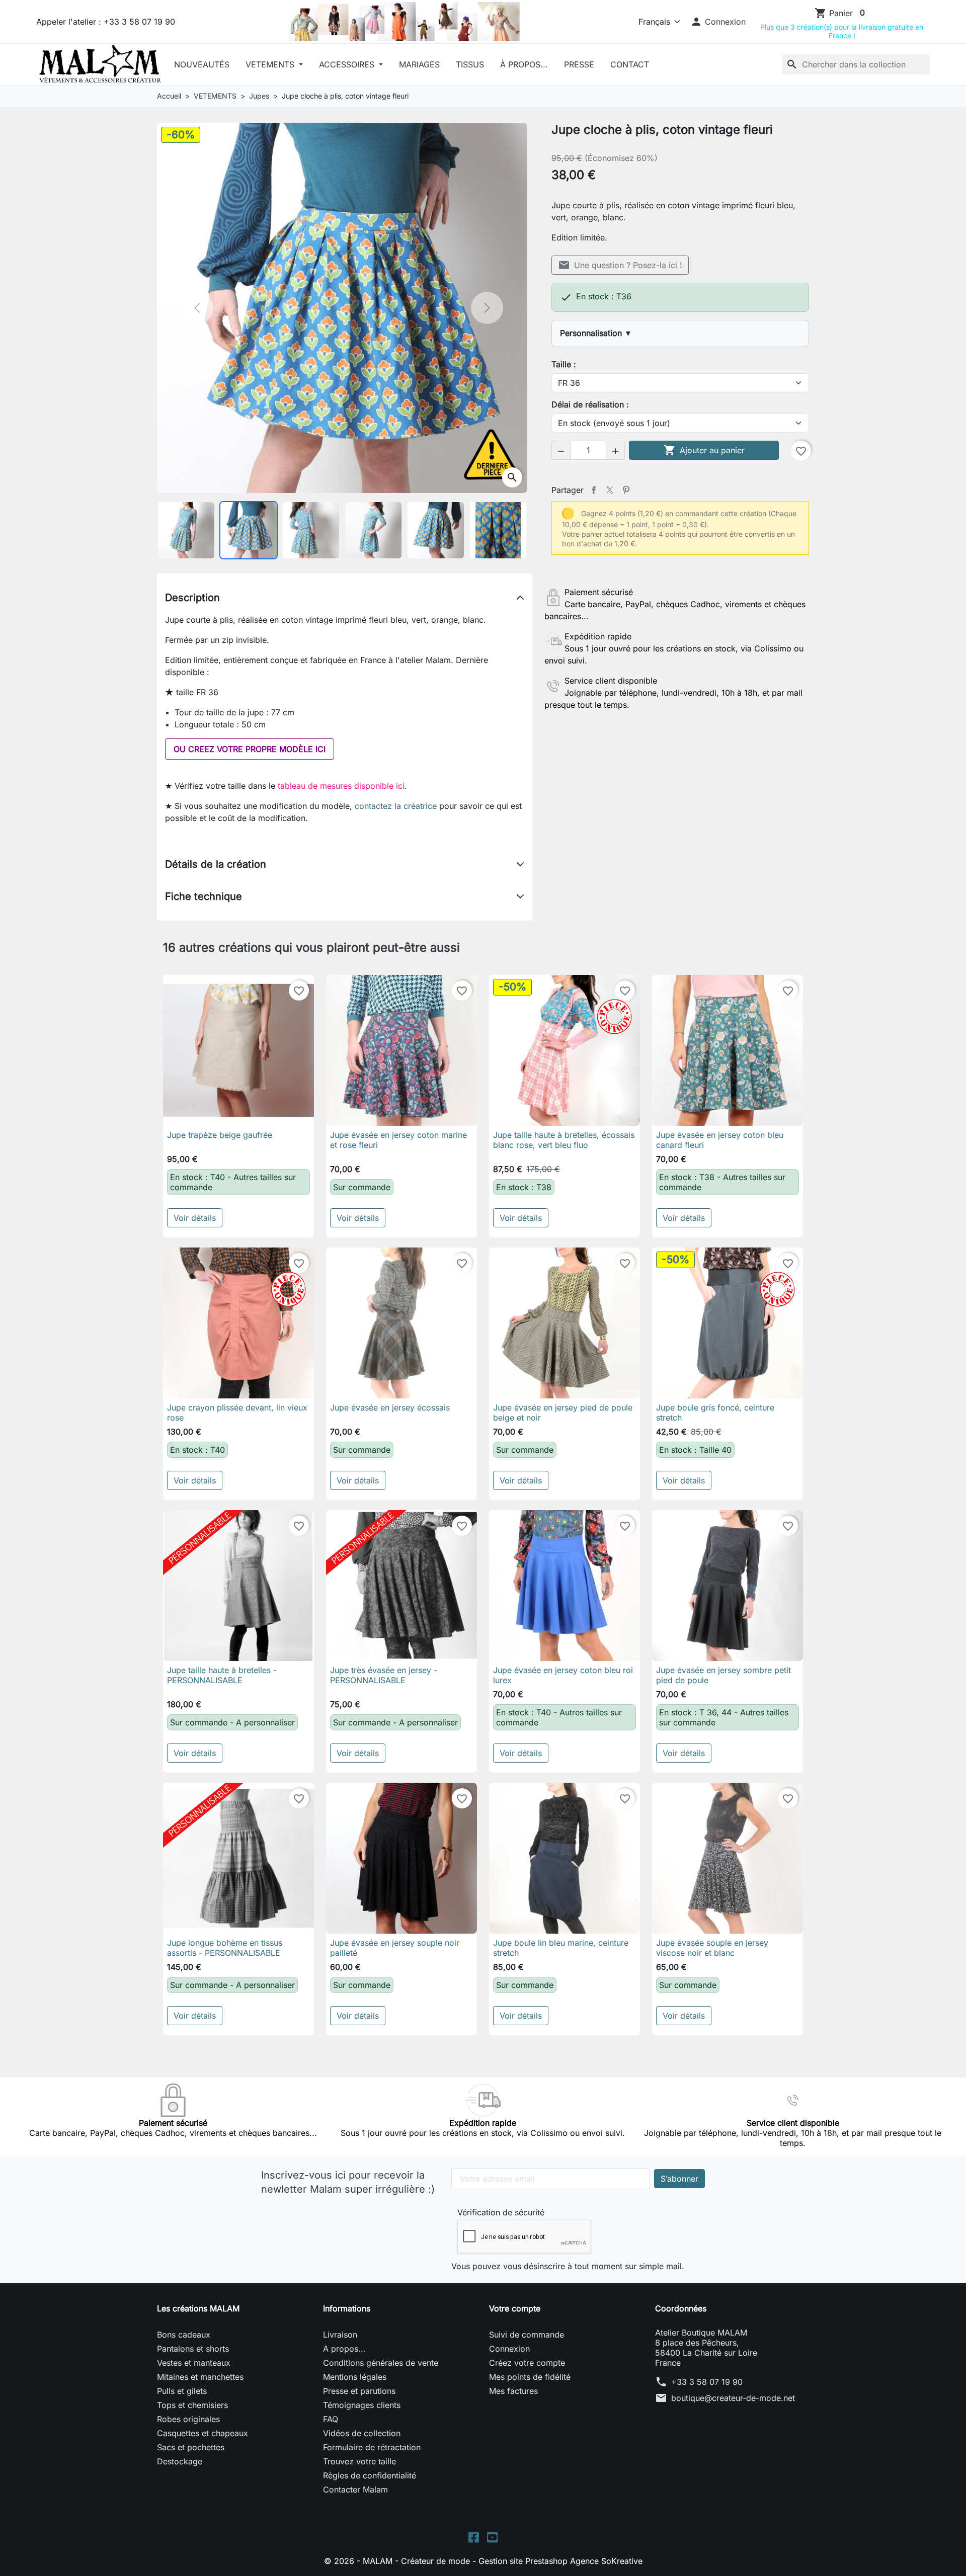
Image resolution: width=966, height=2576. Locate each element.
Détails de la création (216, 864)
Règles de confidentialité (370, 2475)
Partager (594, 490)
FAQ (331, 2419)
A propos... (344, 2349)
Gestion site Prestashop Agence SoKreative (560, 2561)
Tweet (610, 490)
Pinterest (626, 490)
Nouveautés (202, 64)
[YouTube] (492, 2536)
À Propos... (524, 64)
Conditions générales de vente (381, 2363)
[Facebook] (474, 2536)
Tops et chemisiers (192, 2405)
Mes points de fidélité (530, 2377)
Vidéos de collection (362, 2433)
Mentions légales (355, 2377)
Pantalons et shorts (193, 2349)
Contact (630, 64)
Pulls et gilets (182, 2391)
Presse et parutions (359, 2391)
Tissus (470, 64)
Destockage (180, 2461)
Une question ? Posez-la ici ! (620, 265)
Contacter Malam (355, 2489)
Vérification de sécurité (501, 2212)
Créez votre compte (527, 2363)
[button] (718, 22)
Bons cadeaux (184, 2335)
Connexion (509, 2349)
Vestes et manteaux (194, 2363)
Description (192, 598)
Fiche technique (204, 896)
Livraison (340, 2335)
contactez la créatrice (396, 806)
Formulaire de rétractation (372, 2447)
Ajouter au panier (704, 450)
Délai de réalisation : (590, 404)
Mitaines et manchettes (200, 2377)
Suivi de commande (527, 2335)
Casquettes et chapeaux (203, 2433)
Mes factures (513, 2391)
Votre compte (515, 2308)
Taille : (564, 364)
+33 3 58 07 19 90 (707, 2382)
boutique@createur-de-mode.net (733, 2398)
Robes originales (188, 2419)
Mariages (419, 64)
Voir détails (195, 1218)
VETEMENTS (271, 64)
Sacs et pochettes (191, 2447)
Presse (579, 64)
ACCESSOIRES (348, 64)
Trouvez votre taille (359, 2461)
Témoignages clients (362, 2405)
